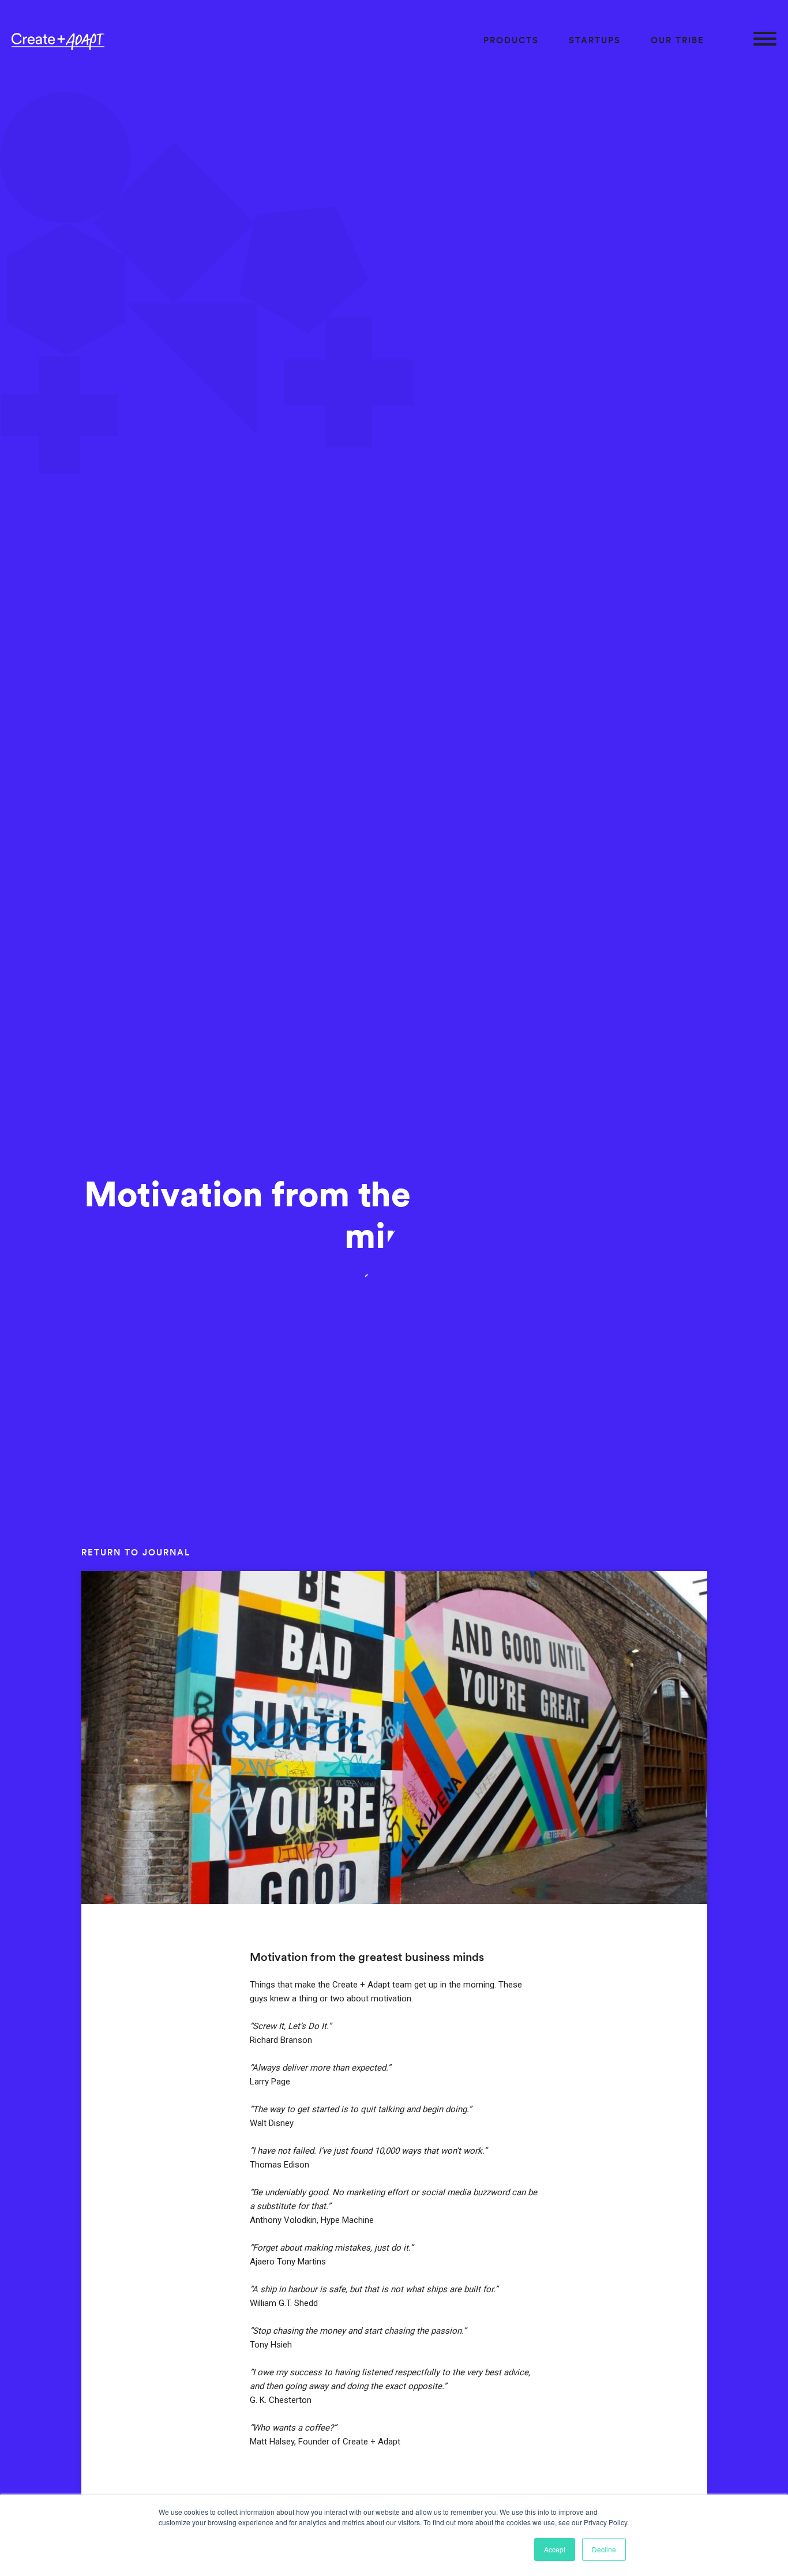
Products (511, 40)
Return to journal (136, 1552)
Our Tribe (678, 40)
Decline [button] (604, 2549)
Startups (595, 40)
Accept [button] (555, 2549)
